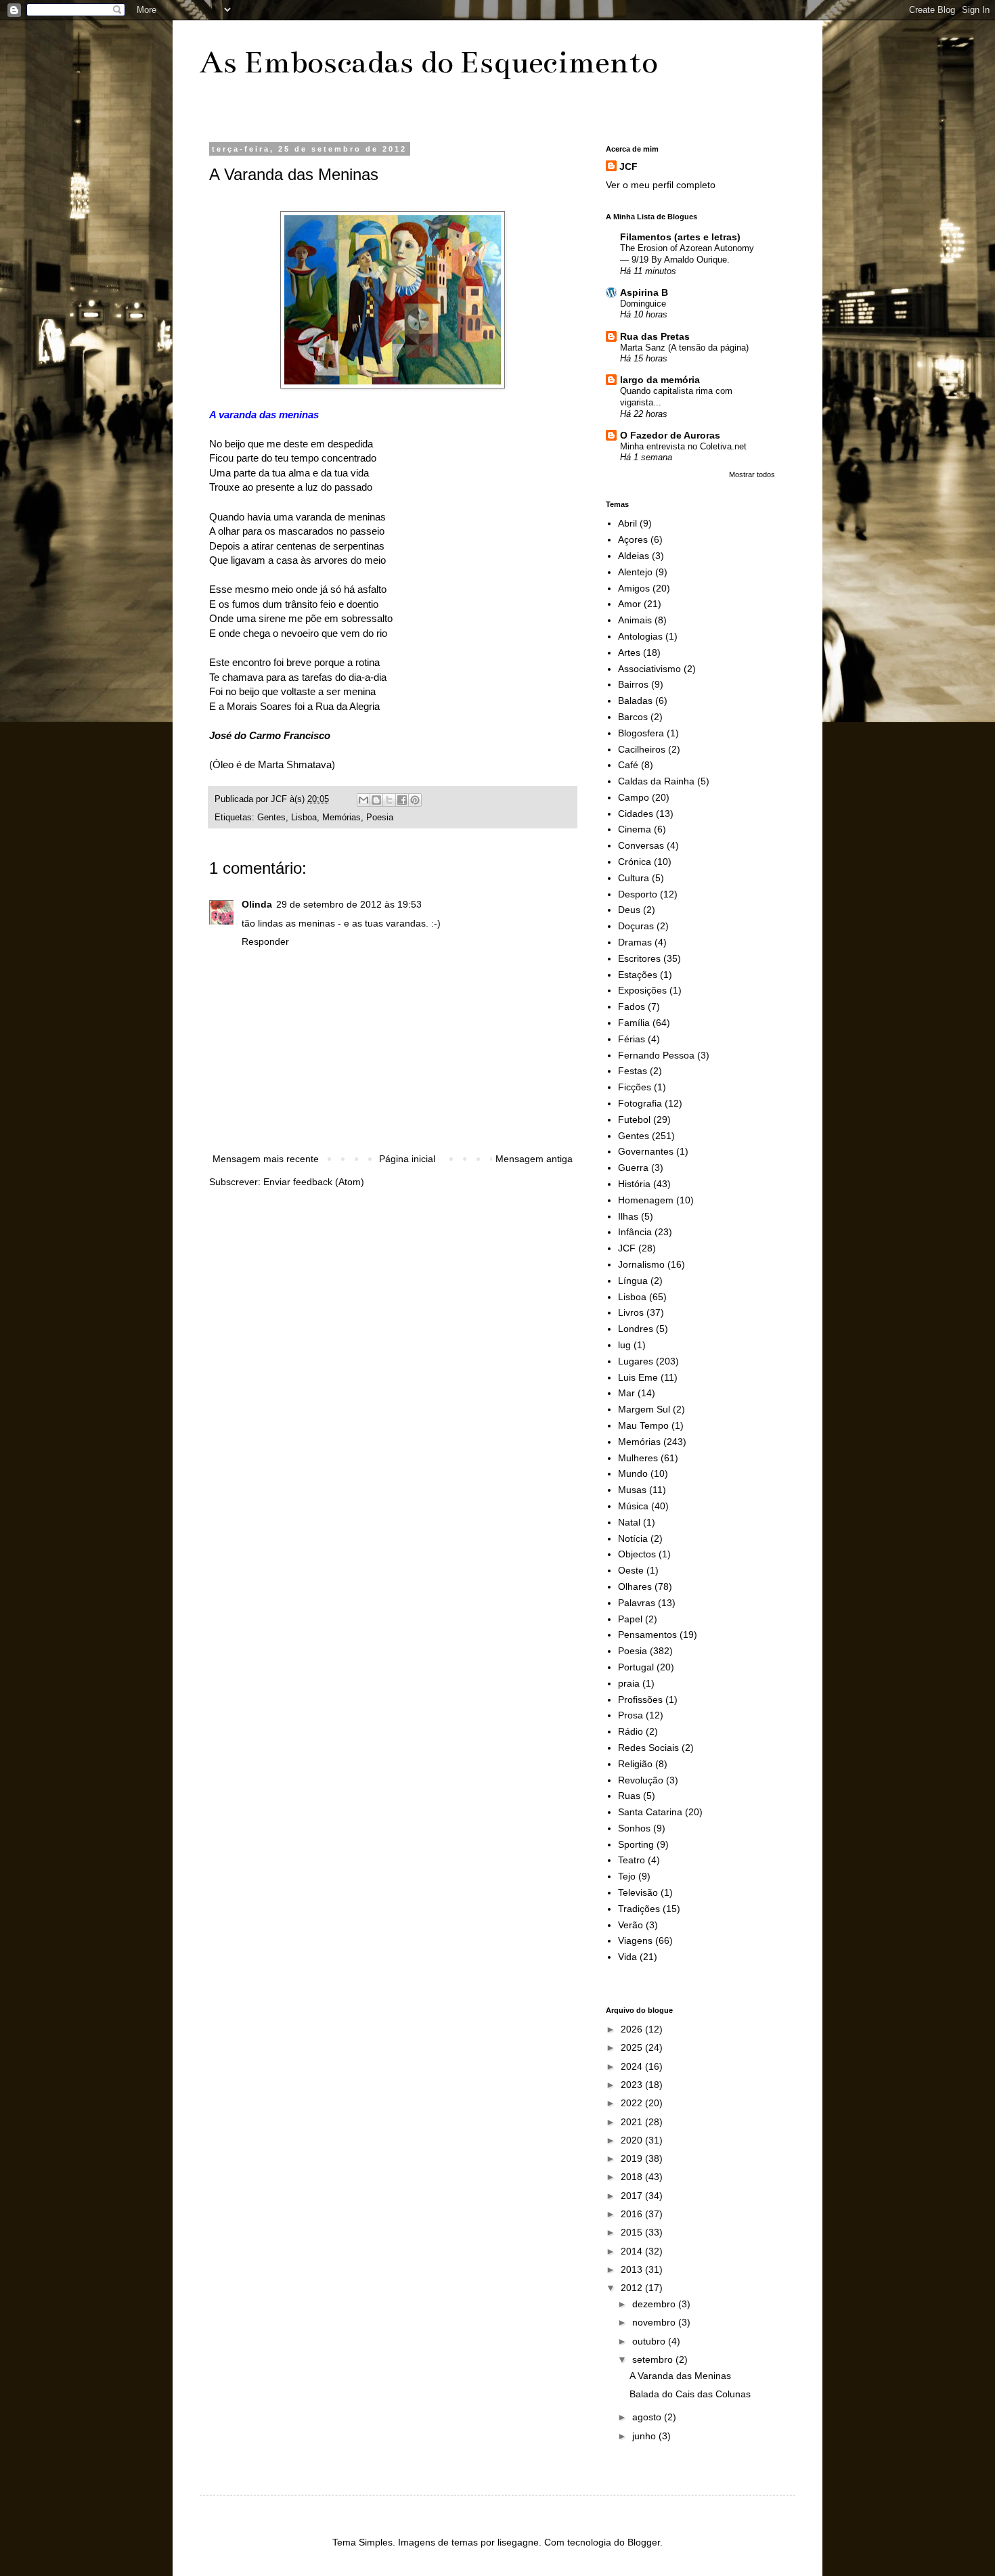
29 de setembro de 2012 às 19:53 (349, 904)
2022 (633, 2103)
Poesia (380, 818)
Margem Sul (644, 1409)
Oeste (631, 1570)
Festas (633, 1071)
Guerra (633, 1168)
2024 (633, 2066)
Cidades (636, 814)
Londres (636, 1329)
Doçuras (636, 926)
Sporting (636, 1844)
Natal (629, 1522)
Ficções (635, 1087)
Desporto (638, 894)
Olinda (257, 904)
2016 (633, 2214)
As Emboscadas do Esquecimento (428, 62)
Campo (634, 797)
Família (634, 1023)
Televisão (638, 1892)
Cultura (634, 878)
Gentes (271, 818)
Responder (265, 941)
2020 (633, 2140)
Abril (627, 523)
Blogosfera (641, 733)
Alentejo (635, 572)
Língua (633, 1281)
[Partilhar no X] (389, 800)
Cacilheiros (642, 749)
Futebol (634, 1119)
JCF (628, 166)
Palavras (637, 1603)
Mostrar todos (752, 474)
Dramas (635, 942)
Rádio (631, 1731)
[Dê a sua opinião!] (376, 800)
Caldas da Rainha (656, 781)
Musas (632, 1490)
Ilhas (628, 1216)
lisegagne (518, 2542)
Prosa (631, 1715)
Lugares (636, 1361)
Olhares (635, 1586)
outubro (650, 2341)
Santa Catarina (650, 1812)
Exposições (642, 990)
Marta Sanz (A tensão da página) (684, 348)
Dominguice (643, 304)
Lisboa (304, 818)
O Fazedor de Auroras (670, 435)
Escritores (639, 958)
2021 (633, 2122)
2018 (633, 2177)
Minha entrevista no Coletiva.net (683, 446)
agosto (648, 2417)
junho (645, 2436)
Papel (630, 1619)
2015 (633, 2232)
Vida (627, 1957)
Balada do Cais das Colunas (690, 2394)
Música (633, 1506)
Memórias (341, 818)
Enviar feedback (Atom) (314, 1182)
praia (629, 1683)
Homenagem (646, 1200)
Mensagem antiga (534, 1159)
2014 (633, 2251)
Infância (635, 1232)
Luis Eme (638, 1377)
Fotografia (640, 1103)
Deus (629, 910)
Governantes (646, 1151)
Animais (635, 620)
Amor (629, 604)
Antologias (640, 636)
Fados (632, 1006)
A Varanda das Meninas (680, 2376)
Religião (635, 1764)
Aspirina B (644, 292)
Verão (631, 1925)
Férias (632, 1039)
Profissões (640, 1700)
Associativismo (649, 669)
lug (624, 1345)
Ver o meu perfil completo (661, 185)
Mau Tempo (643, 1425)
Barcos (633, 717)
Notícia (633, 1538)
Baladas (635, 701)
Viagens (635, 1940)
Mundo (633, 1473)
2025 (633, 2047)
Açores (633, 539)
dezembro (655, 2304)
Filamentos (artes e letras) (680, 237)
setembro (654, 2359)
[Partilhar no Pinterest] (415, 800)
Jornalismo (641, 1264)
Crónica (635, 862)
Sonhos (634, 1828)
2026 (633, 2029)
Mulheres (638, 1458)
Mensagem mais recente (266, 1159)
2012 (633, 2288)
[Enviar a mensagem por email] (363, 800)
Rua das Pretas (655, 336)
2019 (633, 2158)
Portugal (636, 1667)
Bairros (633, 684)
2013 (633, 2269)
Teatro (632, 1860)
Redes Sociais (648, 1748)
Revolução (641, 1780)
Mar (626, 1393)
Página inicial (407, 1159)
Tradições (639, 1909)
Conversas (641, 845)
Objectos (637, 1554)
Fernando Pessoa (656, 1055)
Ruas (629, 1796)
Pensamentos (647, 1635)
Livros (631, 1312)
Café (628, 765)
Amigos (634, 588)
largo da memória (660, 380)
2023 (633, 2085)
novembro (655, 2322)
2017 (633, 2196)
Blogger (644, 2542)
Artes (629, 652)
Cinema (635, 829)
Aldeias (634, 556)
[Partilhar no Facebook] (402, 800)
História (634, 1184)
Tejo (627, 1876)
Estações (638, 975)
